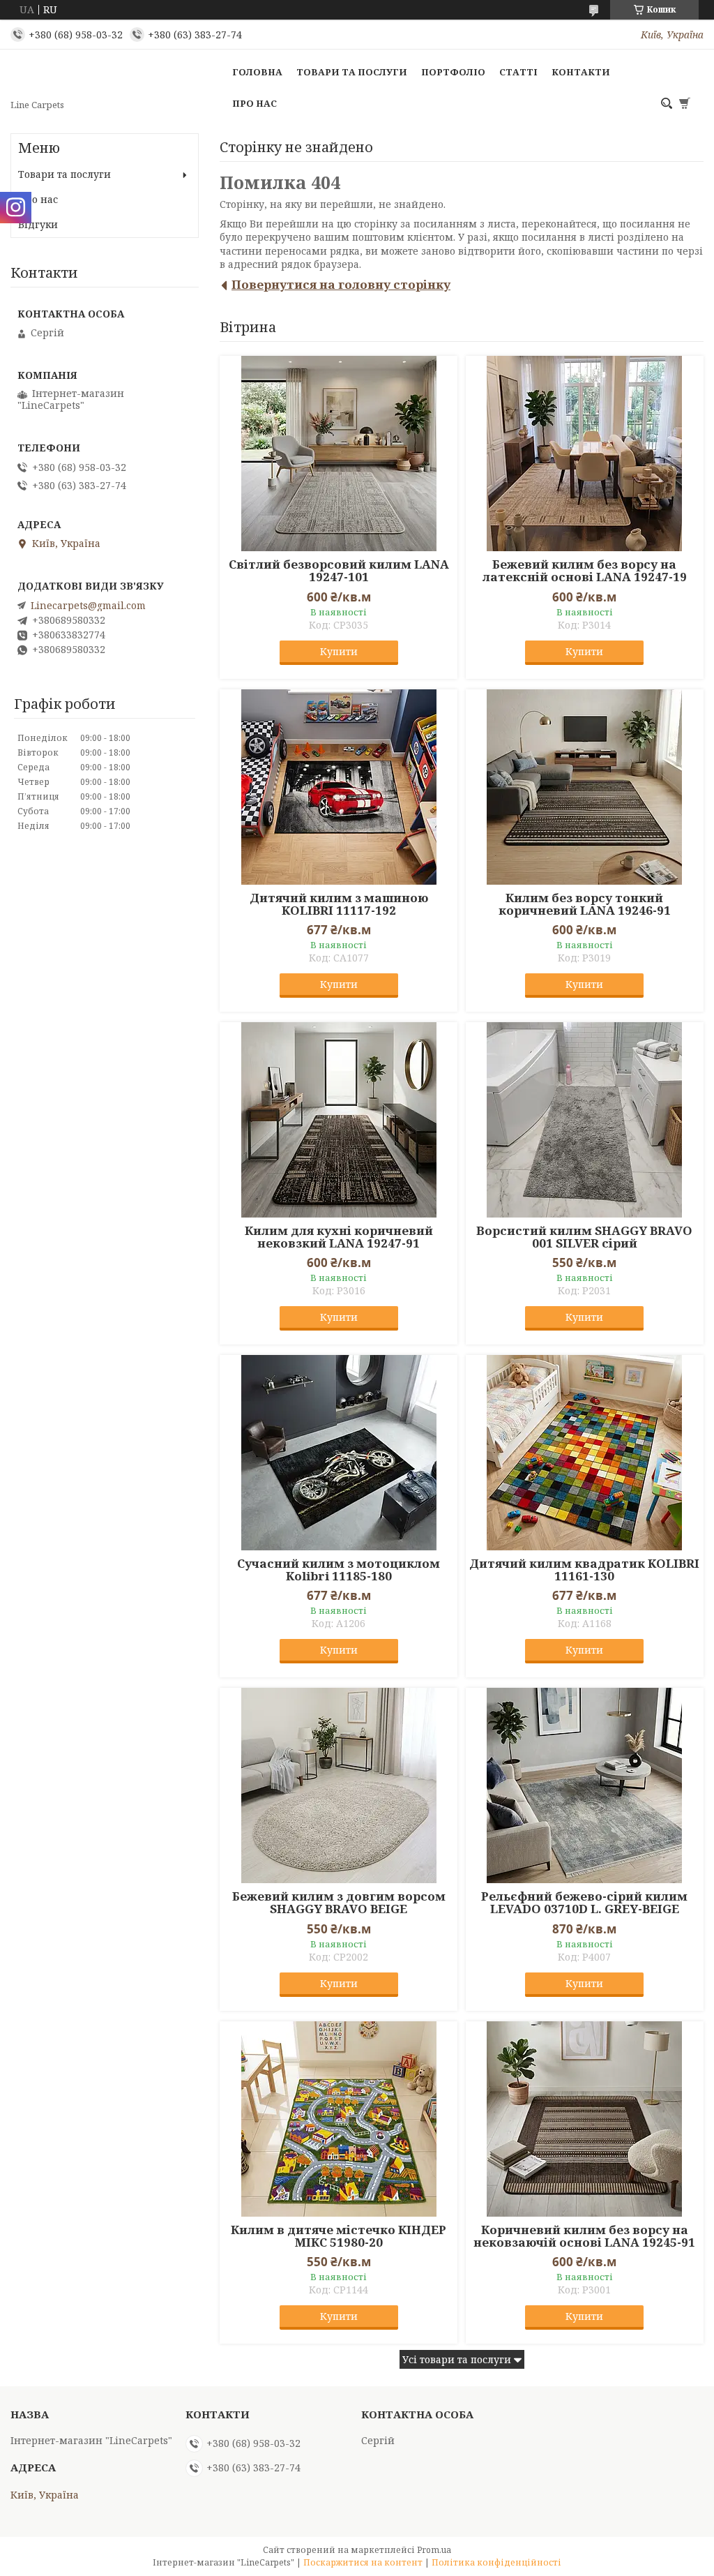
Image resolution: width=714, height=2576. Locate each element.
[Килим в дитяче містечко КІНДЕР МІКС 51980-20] (339, 2119)
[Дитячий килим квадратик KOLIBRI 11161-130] (585, 1453)
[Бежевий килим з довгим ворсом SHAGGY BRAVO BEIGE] (339, 1785)
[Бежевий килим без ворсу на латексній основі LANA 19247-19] (585, 454)
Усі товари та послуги (457, 2359)
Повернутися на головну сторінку (341, 284)
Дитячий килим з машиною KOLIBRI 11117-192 (339, 904)
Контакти (581, 72)
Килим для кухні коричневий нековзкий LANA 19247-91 (339, 1237)
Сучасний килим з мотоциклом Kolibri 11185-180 (339, 1570)
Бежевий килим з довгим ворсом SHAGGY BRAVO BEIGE (339, 1903)
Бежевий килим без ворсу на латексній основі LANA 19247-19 (585, 571)
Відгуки (38, 224)
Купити (339, 651)
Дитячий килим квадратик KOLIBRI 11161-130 (584, 1570)
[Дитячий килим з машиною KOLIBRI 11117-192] (339, 787)
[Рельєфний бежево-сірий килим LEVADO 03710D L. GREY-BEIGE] (585, 1785)
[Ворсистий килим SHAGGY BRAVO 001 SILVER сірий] (585, 1120)
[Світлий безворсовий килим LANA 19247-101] (339, 454)
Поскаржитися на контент (363, 2562)
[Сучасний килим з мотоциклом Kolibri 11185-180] (339, 1453)
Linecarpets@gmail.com (88, 606)
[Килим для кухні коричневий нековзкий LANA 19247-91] (339, 1120)
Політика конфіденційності (496, 2562)
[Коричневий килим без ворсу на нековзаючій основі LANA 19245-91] (585, 2119)
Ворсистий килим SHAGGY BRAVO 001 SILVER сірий (584, 1237)
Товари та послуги (352, 72)
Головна (257, 72)
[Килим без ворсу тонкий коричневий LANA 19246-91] (585, 787)
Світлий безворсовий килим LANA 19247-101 (339, 571)
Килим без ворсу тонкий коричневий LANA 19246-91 (585, 904)
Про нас (255, 103)
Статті (518, 72)
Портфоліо (453, 72)
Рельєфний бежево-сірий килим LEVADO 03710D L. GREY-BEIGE (584, 1903)
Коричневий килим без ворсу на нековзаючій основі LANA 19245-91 (584, 2236)
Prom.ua (434, 2550)
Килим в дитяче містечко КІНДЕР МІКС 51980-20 (339, 2236)
